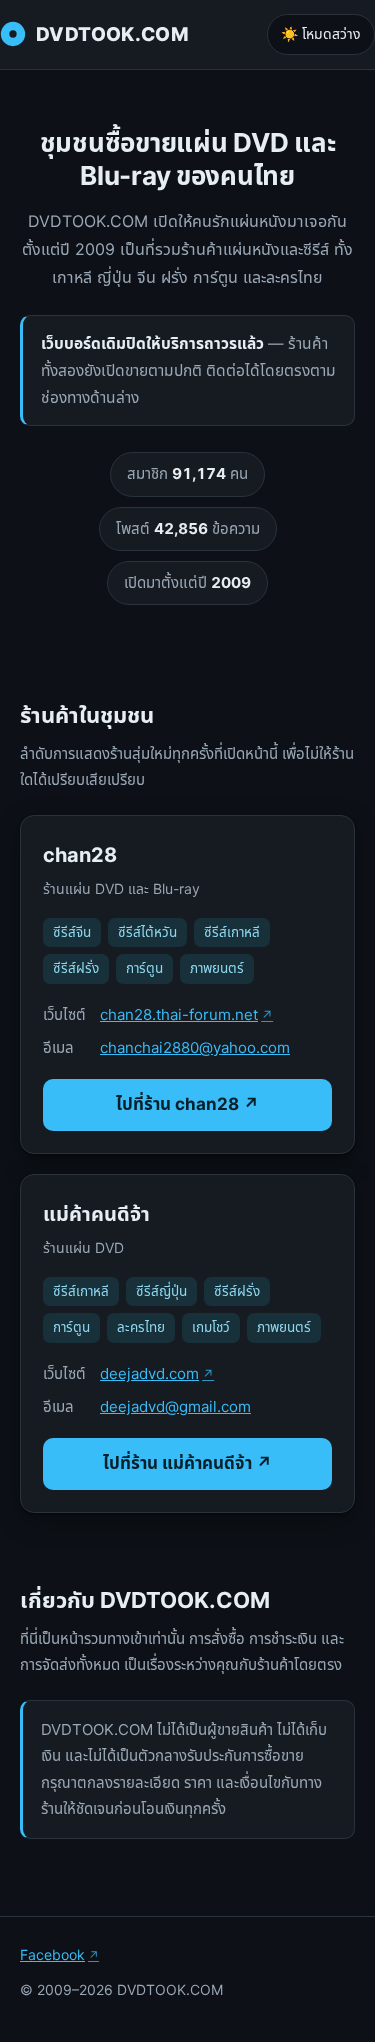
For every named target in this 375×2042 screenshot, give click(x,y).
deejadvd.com (149, 1373)
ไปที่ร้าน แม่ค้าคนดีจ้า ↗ (187, 1463)
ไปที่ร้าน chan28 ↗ (187, 1104)
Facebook (52, 1954)
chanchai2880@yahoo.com (195, 1047)
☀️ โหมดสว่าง (321, 33)
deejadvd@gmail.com (175, 1406)
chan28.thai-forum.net (179, 1014)
